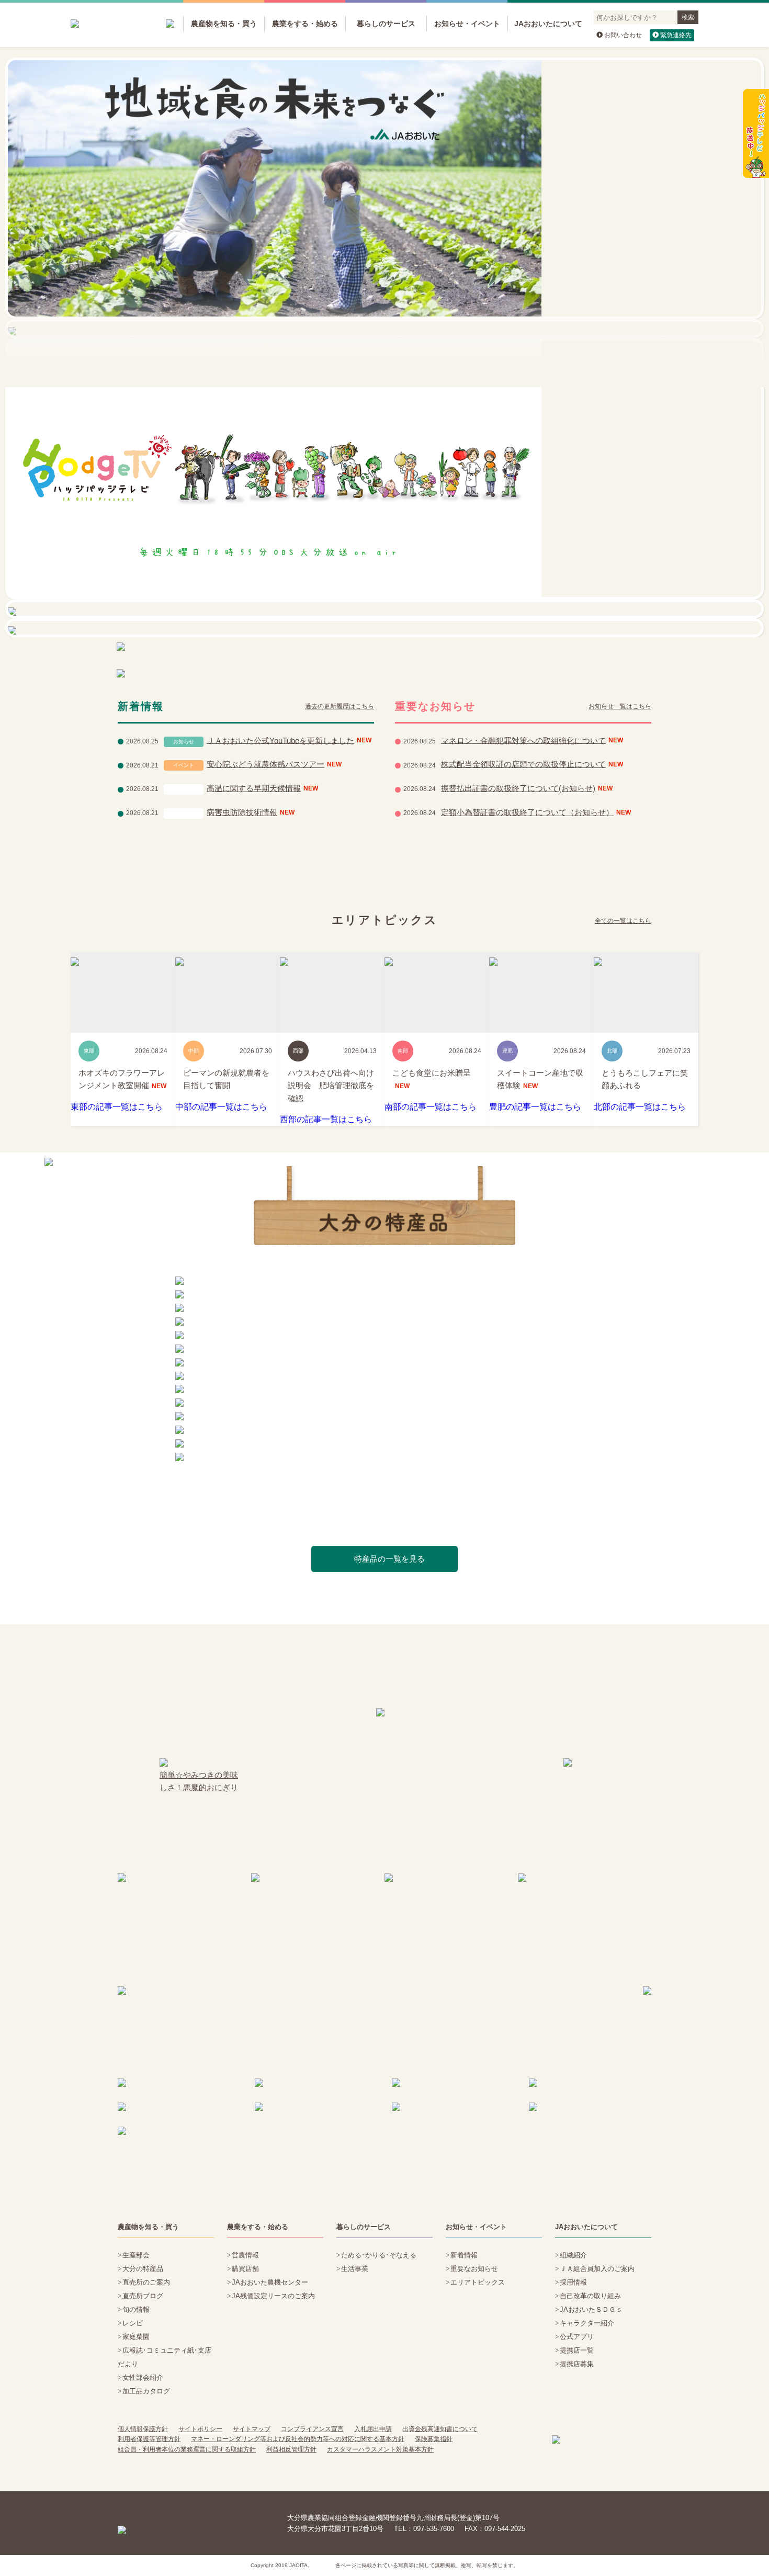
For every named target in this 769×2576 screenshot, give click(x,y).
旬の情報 (136, 2309)
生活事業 (355, 2269)
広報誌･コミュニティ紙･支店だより (165, 2357)
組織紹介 (573, 2255)
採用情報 (573, 2282)
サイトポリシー (200, 2429)
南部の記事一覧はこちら (431, 1107)
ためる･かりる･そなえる (379, 2255)
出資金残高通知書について (440, 2429)
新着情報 (464, 2255)
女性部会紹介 (143, 2377)
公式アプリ (577, 2337)
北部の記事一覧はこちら (640, 1107)
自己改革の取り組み (590, 2296)
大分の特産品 (143, 2269)
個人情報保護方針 (143, 2429)
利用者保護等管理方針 (149, 2439)
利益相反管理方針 (291, 2449)
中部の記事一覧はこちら (221, 1107)
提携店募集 (577, 2364)
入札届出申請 (373, 2429)
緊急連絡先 (676, 35)
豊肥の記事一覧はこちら (535, 1107)
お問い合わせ (623, 35)
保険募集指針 (434, 2439)
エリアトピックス (478, 2282)
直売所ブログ (143, 2296)
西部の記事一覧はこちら (326, 1119)
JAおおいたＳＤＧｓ (591, 2309)
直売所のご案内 (146, 2282)
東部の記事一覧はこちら (117, 1107)
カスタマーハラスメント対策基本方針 (380, 2449)
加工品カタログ (146, 2391)
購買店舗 (245, 2269)
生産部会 (136, 2255)
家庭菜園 (136, 2337)
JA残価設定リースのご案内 (273, 2296)
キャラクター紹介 (587, 2323)
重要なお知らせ (474, 2269)
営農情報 (245, 2255)
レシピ (133, 2323)
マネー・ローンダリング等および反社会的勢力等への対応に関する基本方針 (298, 2439)
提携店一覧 (577, 2350)
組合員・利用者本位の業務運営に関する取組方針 (187, 2449)
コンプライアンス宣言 (312, 2429)
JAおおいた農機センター (270, 2282)
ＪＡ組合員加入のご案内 (597, 2269)
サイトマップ (252, 2429)
